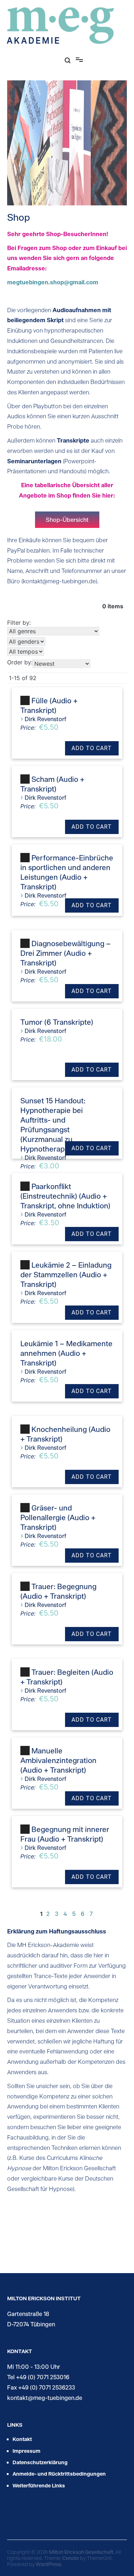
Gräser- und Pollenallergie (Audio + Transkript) (58, 1517)
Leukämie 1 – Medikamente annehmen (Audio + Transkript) (66, 1353)
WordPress (48, 2564)
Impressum (26, 2451)
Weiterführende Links (39, 2485)
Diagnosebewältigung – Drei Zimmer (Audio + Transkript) (66, 953)
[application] (26, 703)
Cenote (71, 2558)
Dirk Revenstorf (45, 719)
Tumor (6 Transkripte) (57, 1022)
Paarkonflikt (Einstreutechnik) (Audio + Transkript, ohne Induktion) (65, 1196)
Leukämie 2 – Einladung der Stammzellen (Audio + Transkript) (66, 1274)
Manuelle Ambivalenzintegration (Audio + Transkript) (58, 1760)
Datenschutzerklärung (40, 2462)
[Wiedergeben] (25, 701)
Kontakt (22, 2439)
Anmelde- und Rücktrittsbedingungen (59, 2474)
